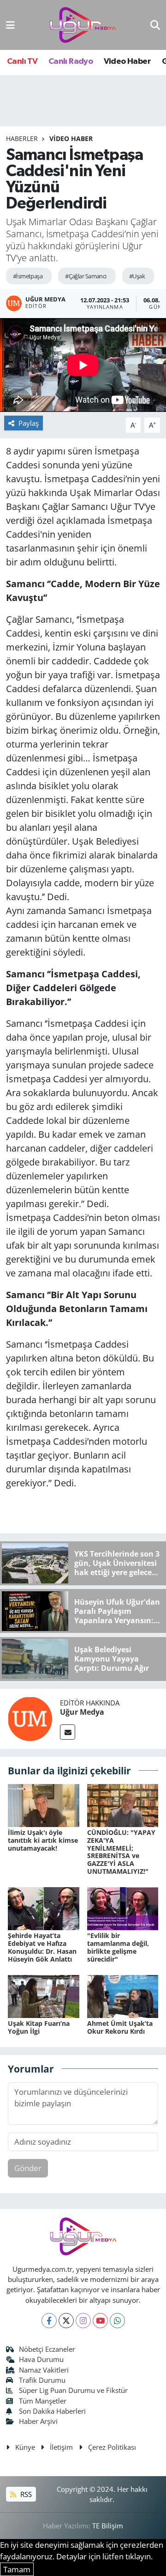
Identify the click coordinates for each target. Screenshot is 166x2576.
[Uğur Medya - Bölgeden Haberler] (83, 25)
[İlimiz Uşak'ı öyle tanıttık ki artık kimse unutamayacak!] (44, 1805)
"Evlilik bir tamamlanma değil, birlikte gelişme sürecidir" (118, 1947)
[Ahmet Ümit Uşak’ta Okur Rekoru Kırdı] (123, 1996)
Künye (25, 2447)
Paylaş (29, 423)
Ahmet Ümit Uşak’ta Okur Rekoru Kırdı (120, 2027)
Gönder (28, 2168)
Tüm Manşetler (43, 2401)
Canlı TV (22, 61)
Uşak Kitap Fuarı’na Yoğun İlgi (39, 2027)
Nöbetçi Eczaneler (47, 2349)
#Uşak (137, 276)
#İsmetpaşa (28, 276)
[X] (66, 2321)
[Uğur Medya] (30, 1718)
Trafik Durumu (42, 2380)
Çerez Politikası (112, 2447)
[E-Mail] (68, 1732)
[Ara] (155, 25)
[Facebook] (49, 2321)
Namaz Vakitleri (44, 2370)
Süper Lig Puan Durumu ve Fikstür (73, 2390)
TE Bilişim (108, 2526)
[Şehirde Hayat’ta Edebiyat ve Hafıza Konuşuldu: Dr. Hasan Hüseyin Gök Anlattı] (44, 1908)
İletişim (61, 2447)
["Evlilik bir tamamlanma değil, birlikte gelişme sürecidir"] (123, 1908)
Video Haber (127, 61)
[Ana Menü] (10, 25)
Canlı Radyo (71, 61)
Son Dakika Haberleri (52, 2411)
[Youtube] (100, 2321)
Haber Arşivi (38, 2421)
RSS (25, 2494)
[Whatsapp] (117, 2321)
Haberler (22, 138)
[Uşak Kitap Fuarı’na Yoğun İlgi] (44, 1996)
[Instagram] (83, 2321)
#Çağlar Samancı (86, 276)
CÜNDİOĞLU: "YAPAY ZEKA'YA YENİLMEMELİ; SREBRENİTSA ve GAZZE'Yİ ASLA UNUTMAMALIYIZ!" (121, 1852)
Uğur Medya (82, 1712)
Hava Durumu (41, 2359)
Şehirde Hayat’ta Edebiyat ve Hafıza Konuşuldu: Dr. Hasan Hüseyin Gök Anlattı (42, 1947)
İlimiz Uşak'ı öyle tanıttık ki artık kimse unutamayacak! (43, 1840)
